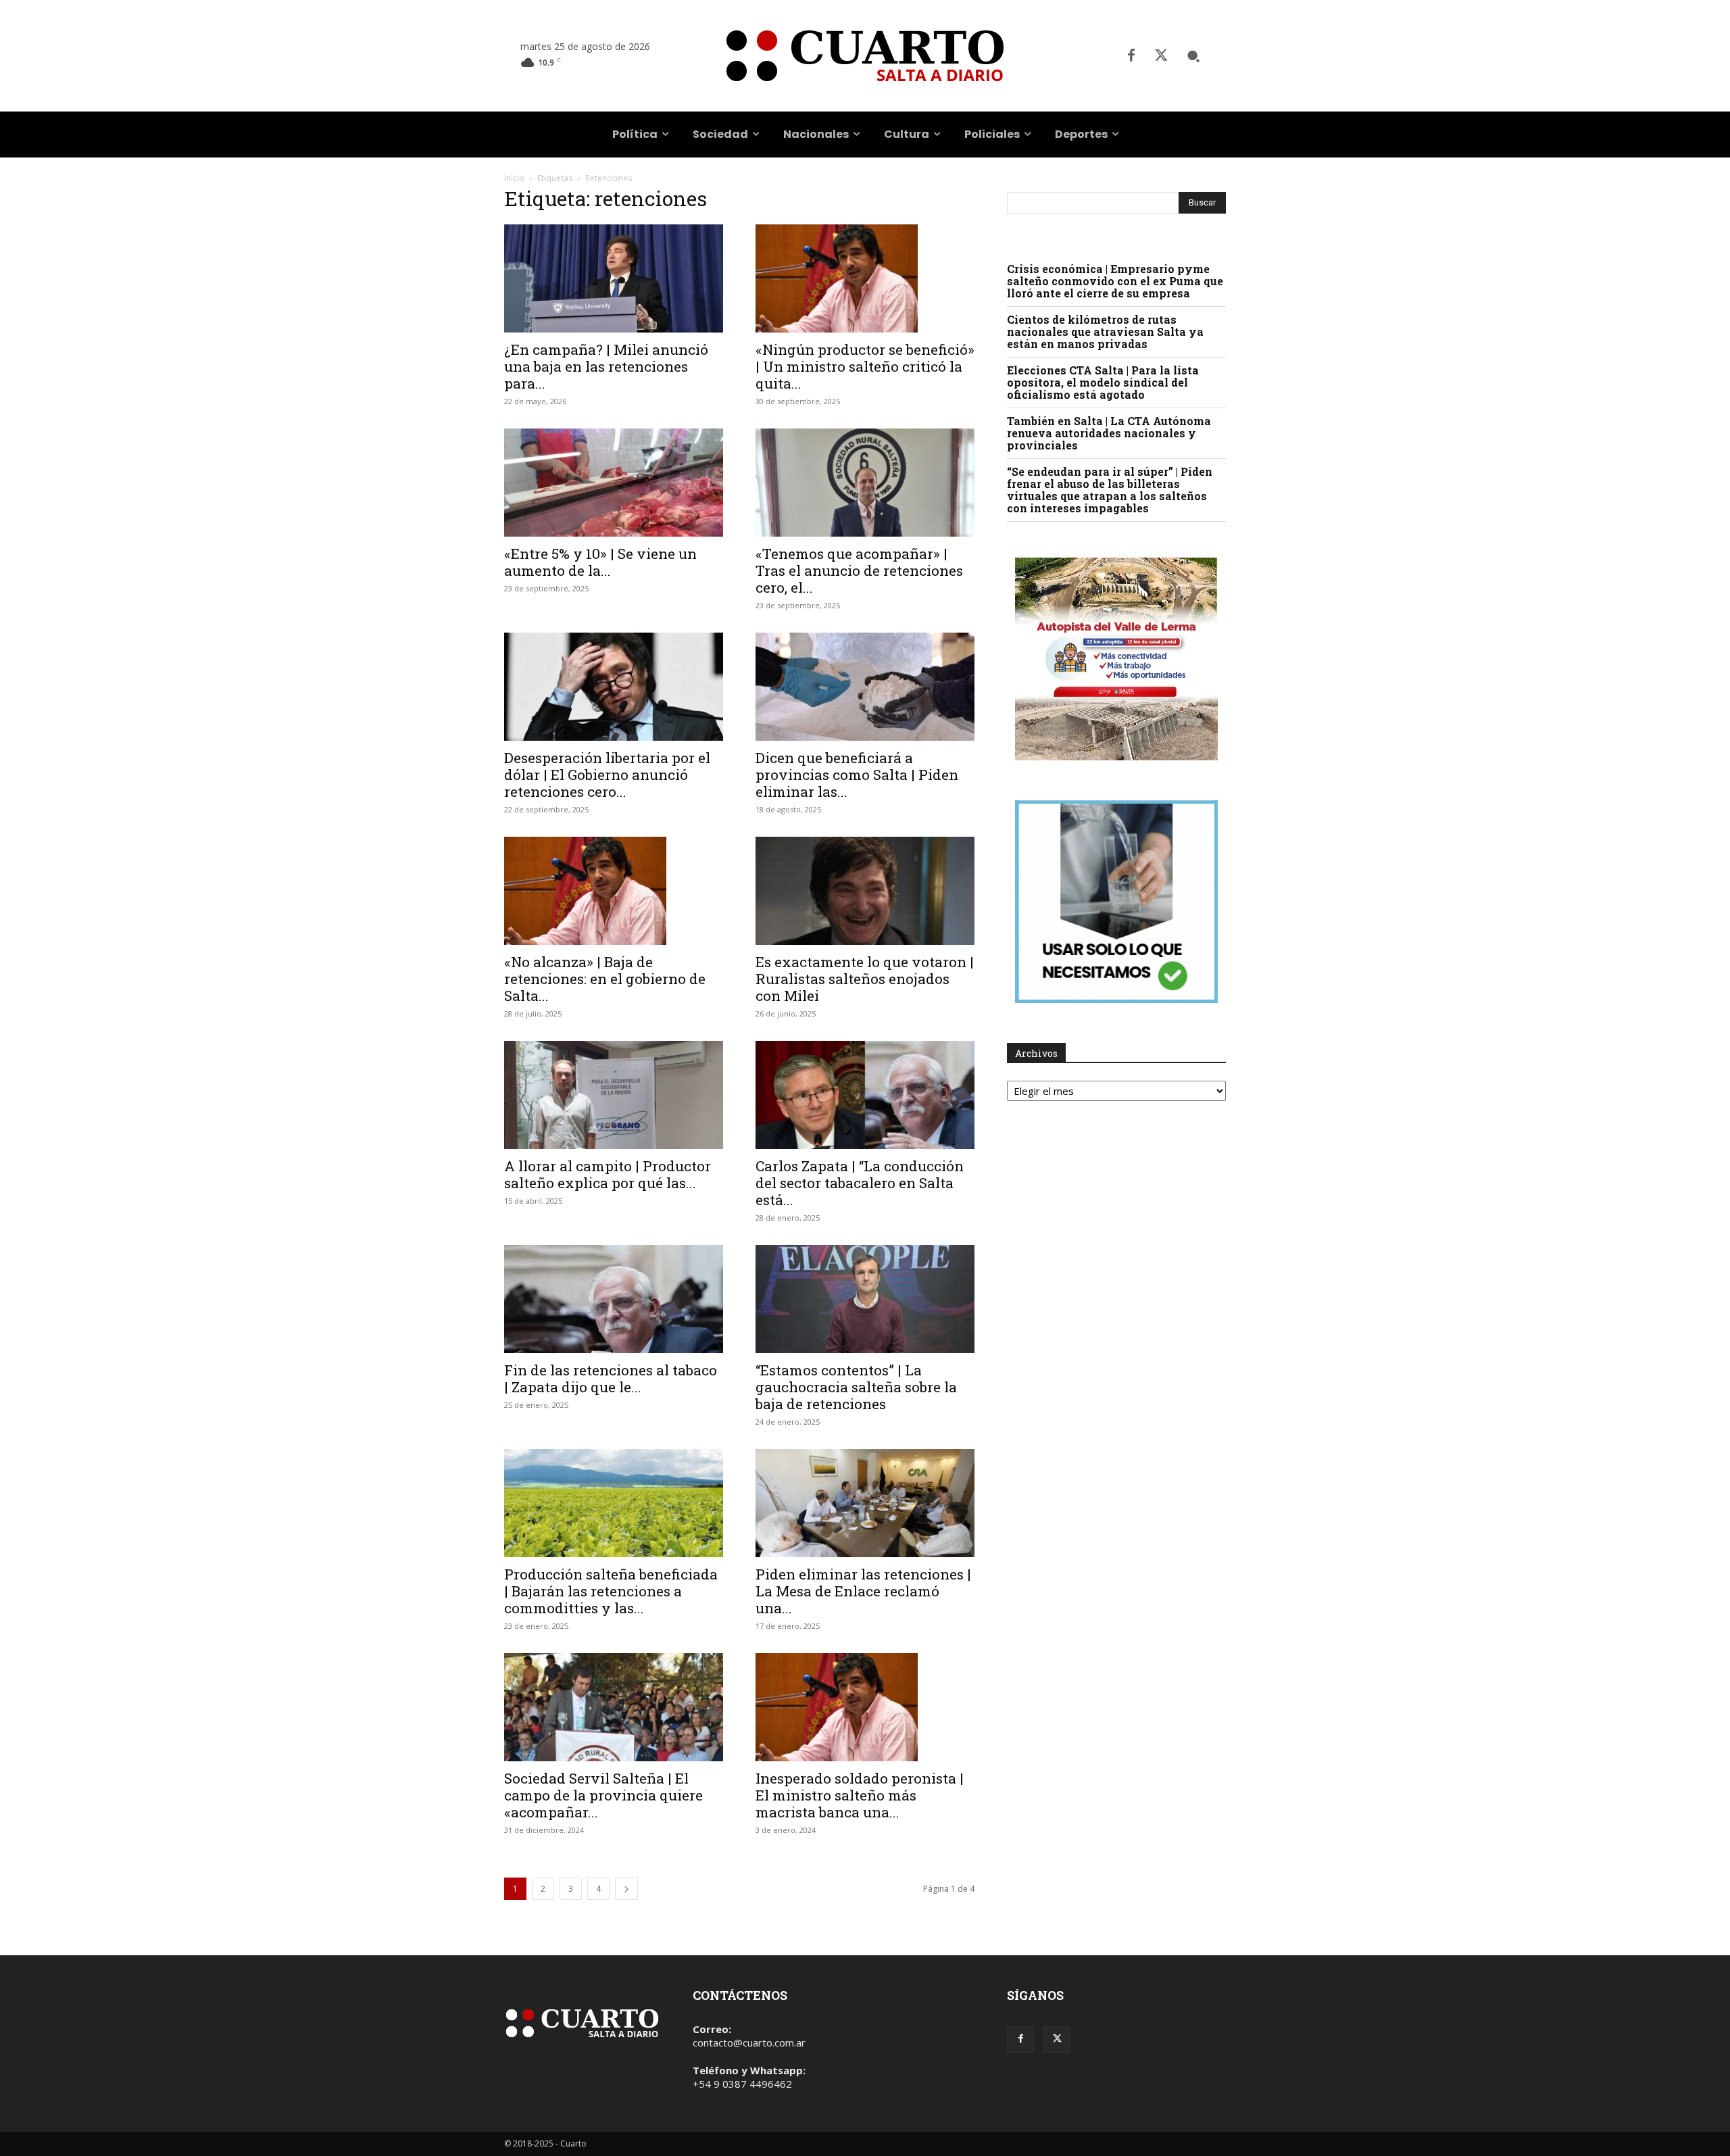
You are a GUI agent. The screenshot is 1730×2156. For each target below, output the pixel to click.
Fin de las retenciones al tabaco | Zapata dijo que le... (611, 1378)
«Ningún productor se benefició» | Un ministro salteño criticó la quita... (865, 366)
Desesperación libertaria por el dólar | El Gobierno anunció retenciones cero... (607, 775)
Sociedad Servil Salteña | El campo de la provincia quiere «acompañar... (603, 1795)
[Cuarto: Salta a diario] (865, 56)
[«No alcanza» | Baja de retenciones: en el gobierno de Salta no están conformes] (614, 891)
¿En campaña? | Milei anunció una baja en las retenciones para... (606, 366)
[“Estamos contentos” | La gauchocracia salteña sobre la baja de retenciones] (865, 1299)
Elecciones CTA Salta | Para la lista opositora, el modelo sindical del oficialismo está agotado (1103, 382)
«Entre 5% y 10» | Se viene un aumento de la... (600, 562)
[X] (1161, 56)
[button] (1193, 56)
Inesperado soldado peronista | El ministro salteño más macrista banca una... (860, 1795)
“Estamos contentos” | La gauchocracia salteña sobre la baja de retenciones (856, 1387)
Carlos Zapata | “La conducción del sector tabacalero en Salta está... (860, 1183)
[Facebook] (1131, 56)
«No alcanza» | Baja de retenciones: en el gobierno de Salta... (605, 979)
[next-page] (626, 1889)
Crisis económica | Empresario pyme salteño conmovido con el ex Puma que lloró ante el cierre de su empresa (1115, 281)
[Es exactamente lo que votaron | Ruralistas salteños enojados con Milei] (865, 891)
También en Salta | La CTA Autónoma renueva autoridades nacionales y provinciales (1109, 433)
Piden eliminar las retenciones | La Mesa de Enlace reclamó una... (863, 1591)
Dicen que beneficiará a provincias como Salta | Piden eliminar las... (857, 775)
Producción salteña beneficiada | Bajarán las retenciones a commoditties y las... (611, 1591)
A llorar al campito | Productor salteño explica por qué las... (608, 1174)
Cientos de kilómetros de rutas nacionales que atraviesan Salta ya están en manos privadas (1105, 332)
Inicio (514, 178)
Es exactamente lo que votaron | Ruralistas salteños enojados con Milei (865, 979)
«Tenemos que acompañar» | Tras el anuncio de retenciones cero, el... (859, 570)
